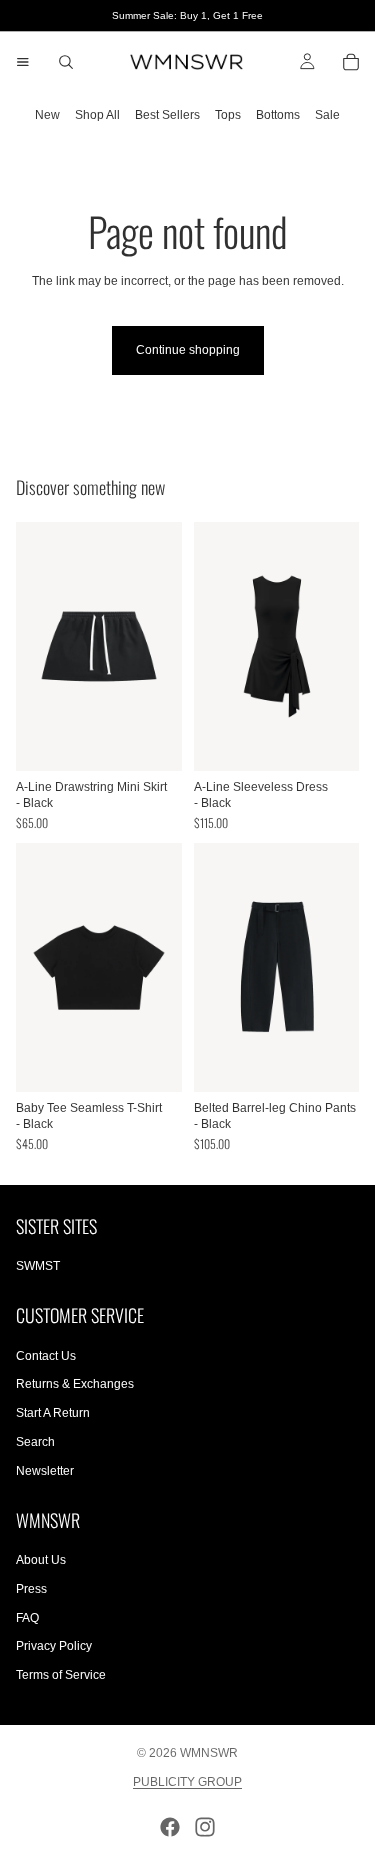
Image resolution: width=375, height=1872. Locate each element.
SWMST (38, 1266)
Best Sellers (167, 115)
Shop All (97, 115)
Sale (327, 115)
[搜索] (66, 62)
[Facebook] (170, 1827)
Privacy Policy (54, 1646)
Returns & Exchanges (75, 1384)
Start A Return (53, 1413)
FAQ (27, 1618)
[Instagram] (205, 1827)
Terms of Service (61, 1675)
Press (31, 1589)
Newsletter (45, 1471)
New (47, 115)
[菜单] (23, 62)
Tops (228, 115)
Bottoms (278, 115)
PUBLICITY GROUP (187, 1782)
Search (35, 1442)
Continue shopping (188, 350)
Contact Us (46, 1356)
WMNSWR (209, 1753)
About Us (41, 1560)
